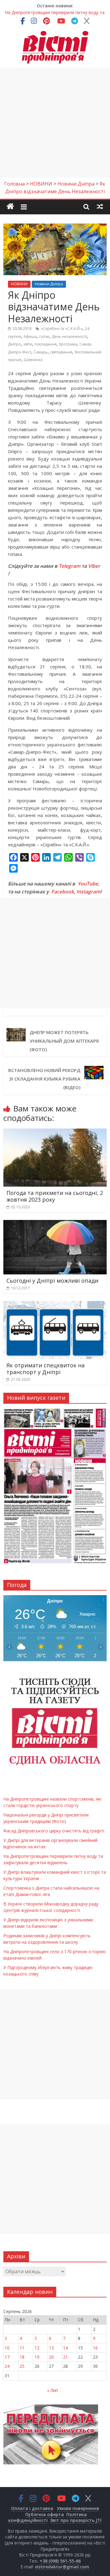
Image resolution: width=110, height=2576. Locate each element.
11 (22, 2348)
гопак (44, 336)
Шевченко (33, 360)
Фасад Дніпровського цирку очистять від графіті (54, 1831)
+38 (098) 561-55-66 (60, 2561)
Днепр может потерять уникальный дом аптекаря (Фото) (64, 1041)
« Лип (53, 2390)
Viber (94, 566)
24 (7, 2366)
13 (51, 2348)
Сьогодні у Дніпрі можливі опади (52, 1281)
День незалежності (69, 336)
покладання (46, 344)
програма (68, 344)
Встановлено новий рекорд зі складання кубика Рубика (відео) (44, 1079)
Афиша (30, 336)
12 (37, 2348)
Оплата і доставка (32, 2508)
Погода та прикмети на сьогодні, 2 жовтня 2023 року (55, 1196)
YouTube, (88, 884)
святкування (61, 352)
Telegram (70, 566)
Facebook (63, 892)
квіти (28, 344)
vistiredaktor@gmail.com (62, 2567)
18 (22, 2357)
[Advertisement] (55, 123)
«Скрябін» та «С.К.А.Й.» (62, 329)
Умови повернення (78, 2508)
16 (95, 2348)
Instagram (88, 892)
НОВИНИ (19, 284)
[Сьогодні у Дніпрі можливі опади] (55, 1224)
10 (7, 2348)
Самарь (41, 352)
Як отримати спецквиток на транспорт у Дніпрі (46, 1369)
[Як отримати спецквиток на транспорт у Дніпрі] (55, 1305)
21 (65, 2357)
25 (22, 2366)
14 (65, 2348)
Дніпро (15, 344)
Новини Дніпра (49, 284)
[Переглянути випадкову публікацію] (100, 206)
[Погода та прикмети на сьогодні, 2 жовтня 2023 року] (55, 1132)
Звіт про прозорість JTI (76, 2520)
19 (37, 2357)
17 (7, 2357)
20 (51, 2357)
